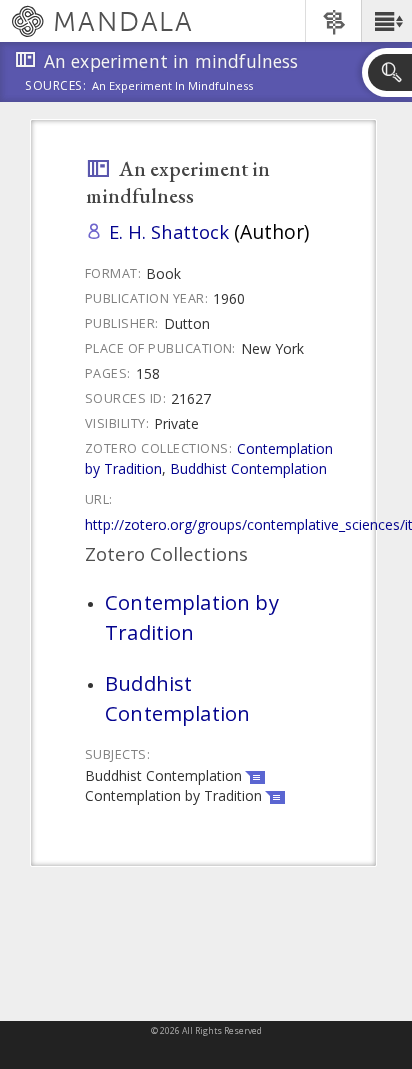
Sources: (56, 87)
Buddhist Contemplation (248, 468)
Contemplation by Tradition (192, 617)
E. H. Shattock (169, 231)
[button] (386, 21)
